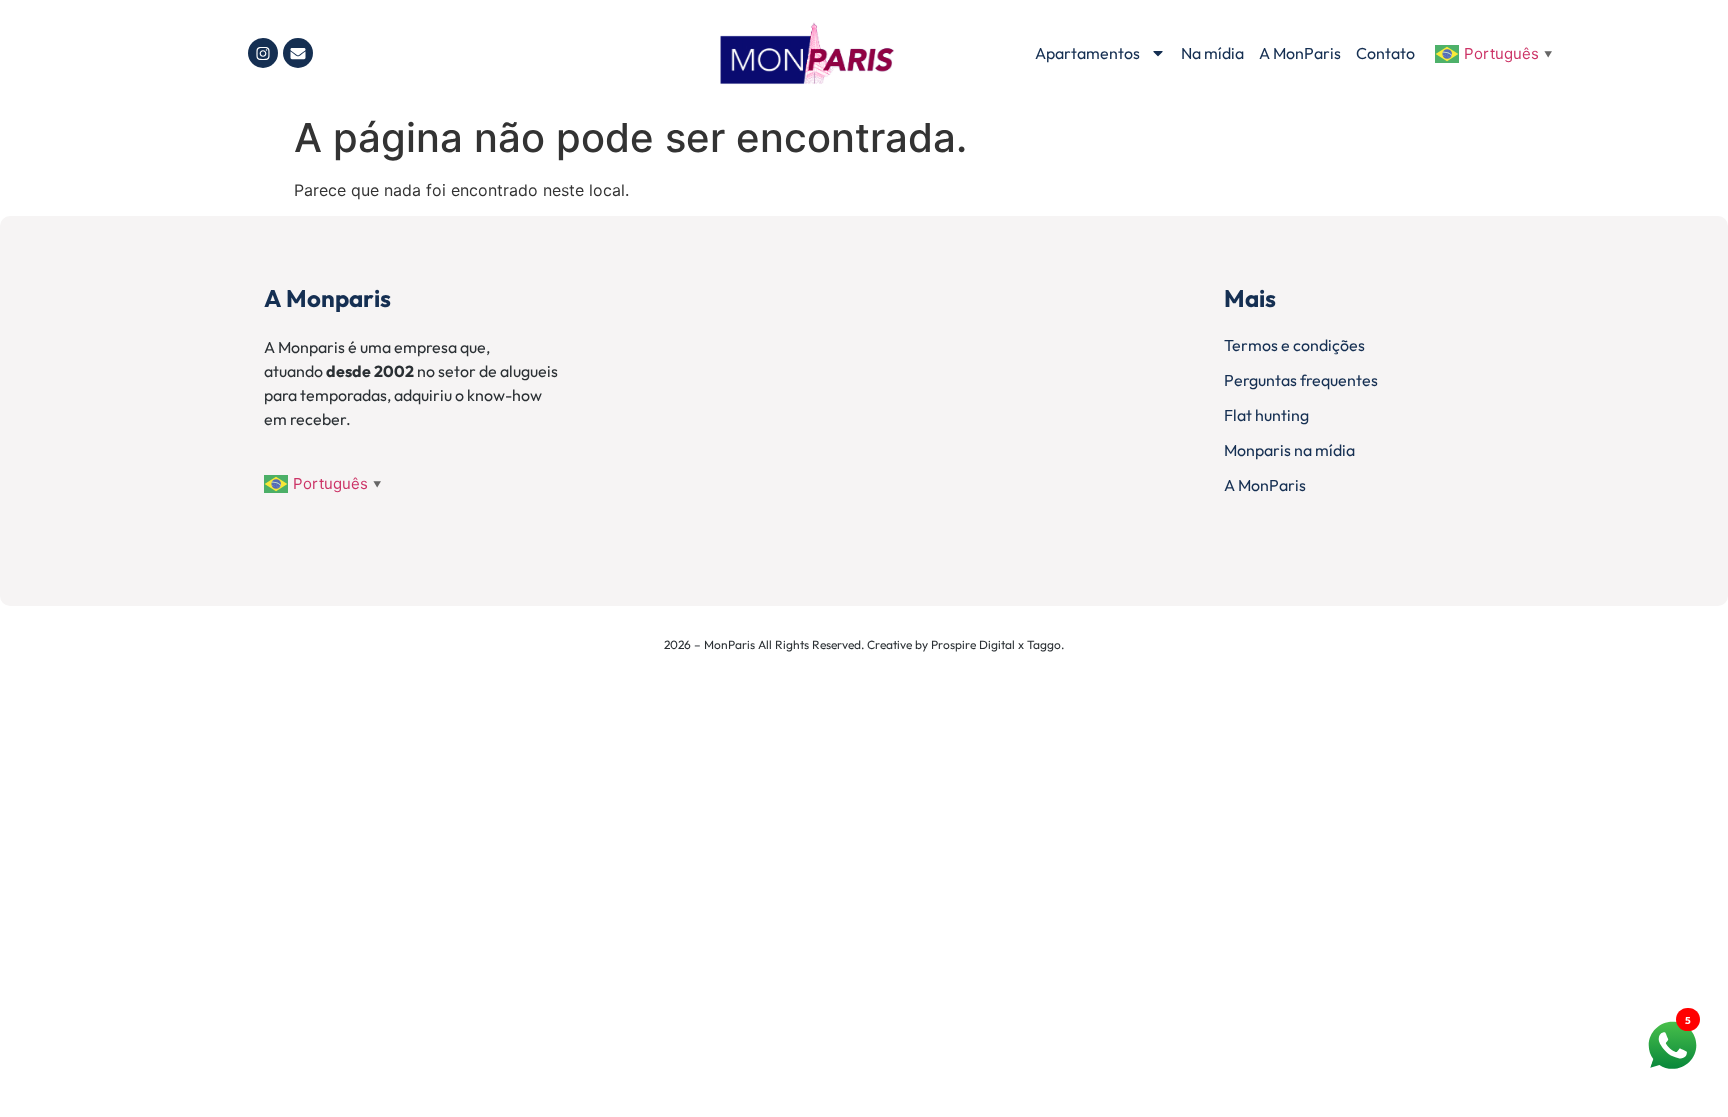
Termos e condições (1294, 345)
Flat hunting (1266, 415)
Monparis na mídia (1289, 450)
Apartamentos (1087, 53)
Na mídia (1212, 53)
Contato (1385, 53)
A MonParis (1300, 53)
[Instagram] (263, 53)
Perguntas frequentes (1301, 380)
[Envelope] (298, 53)
